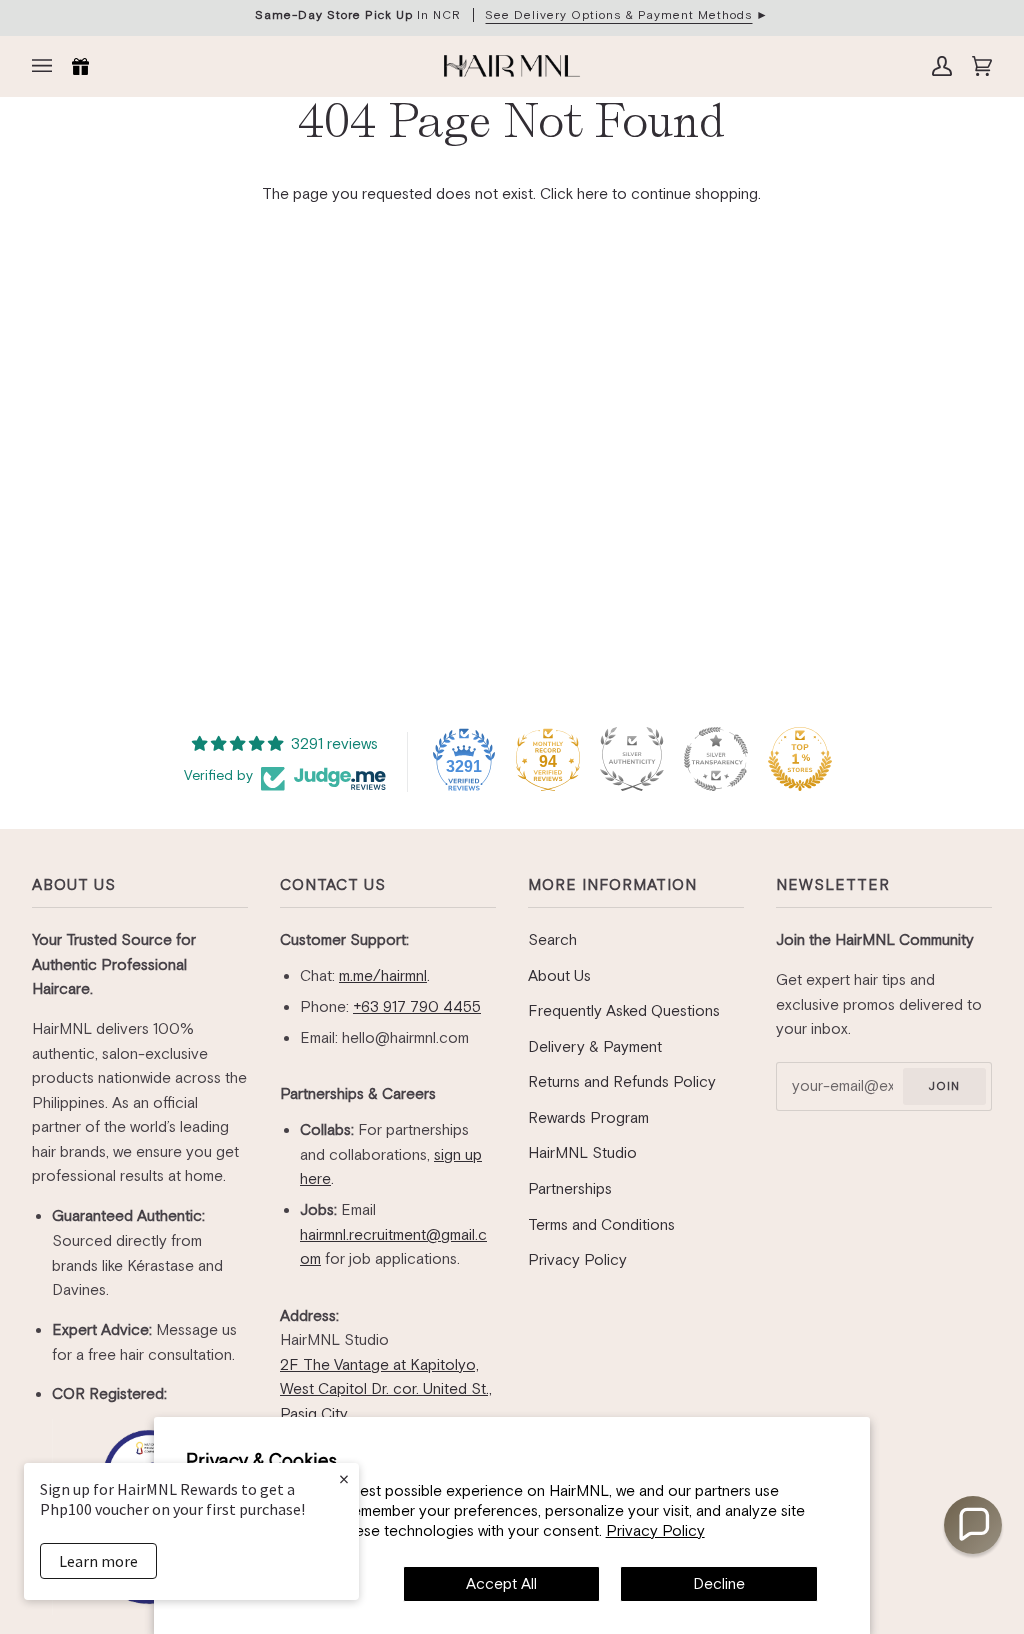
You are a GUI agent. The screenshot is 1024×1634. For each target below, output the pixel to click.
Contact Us (333, 884)
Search (552, 939)
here (592, 193)
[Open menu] (47, 66)
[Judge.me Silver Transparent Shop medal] (716, 759)
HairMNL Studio (582, 1152)
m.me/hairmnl (383, 975)
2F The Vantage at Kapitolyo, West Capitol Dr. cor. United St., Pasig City (386, 1389)
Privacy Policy (655, 1530)
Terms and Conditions (601, 1224)
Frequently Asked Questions (624, 1010)
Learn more (98, 1561)
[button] (973, 1525)
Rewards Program (588, 1117)
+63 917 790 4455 (417, 1006)
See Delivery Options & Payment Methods (618, 15)
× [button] (344, 1478)
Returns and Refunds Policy (622, 1081)
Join (944, 1086)
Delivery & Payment (595, 1046)
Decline (719, 1583)
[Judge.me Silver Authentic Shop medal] (632, 759)
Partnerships (570, 1188)
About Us (74, 884)
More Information (612, 884)
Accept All (501, 1583)
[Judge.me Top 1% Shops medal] (800, 759)
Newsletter (833, 884)
